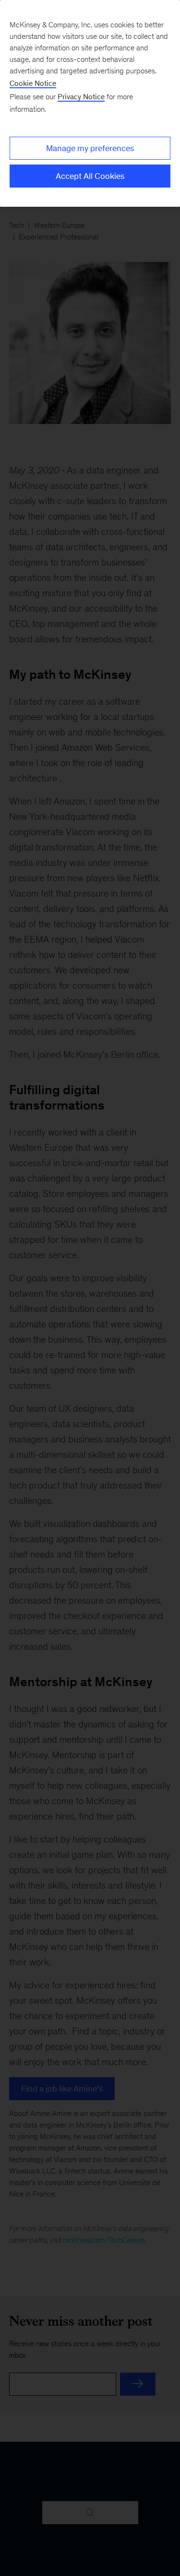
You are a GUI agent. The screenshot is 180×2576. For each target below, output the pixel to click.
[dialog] (90, 103)
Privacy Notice (81, 97)
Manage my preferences (90, 148)
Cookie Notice (33, 83)
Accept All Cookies (90, 176)
